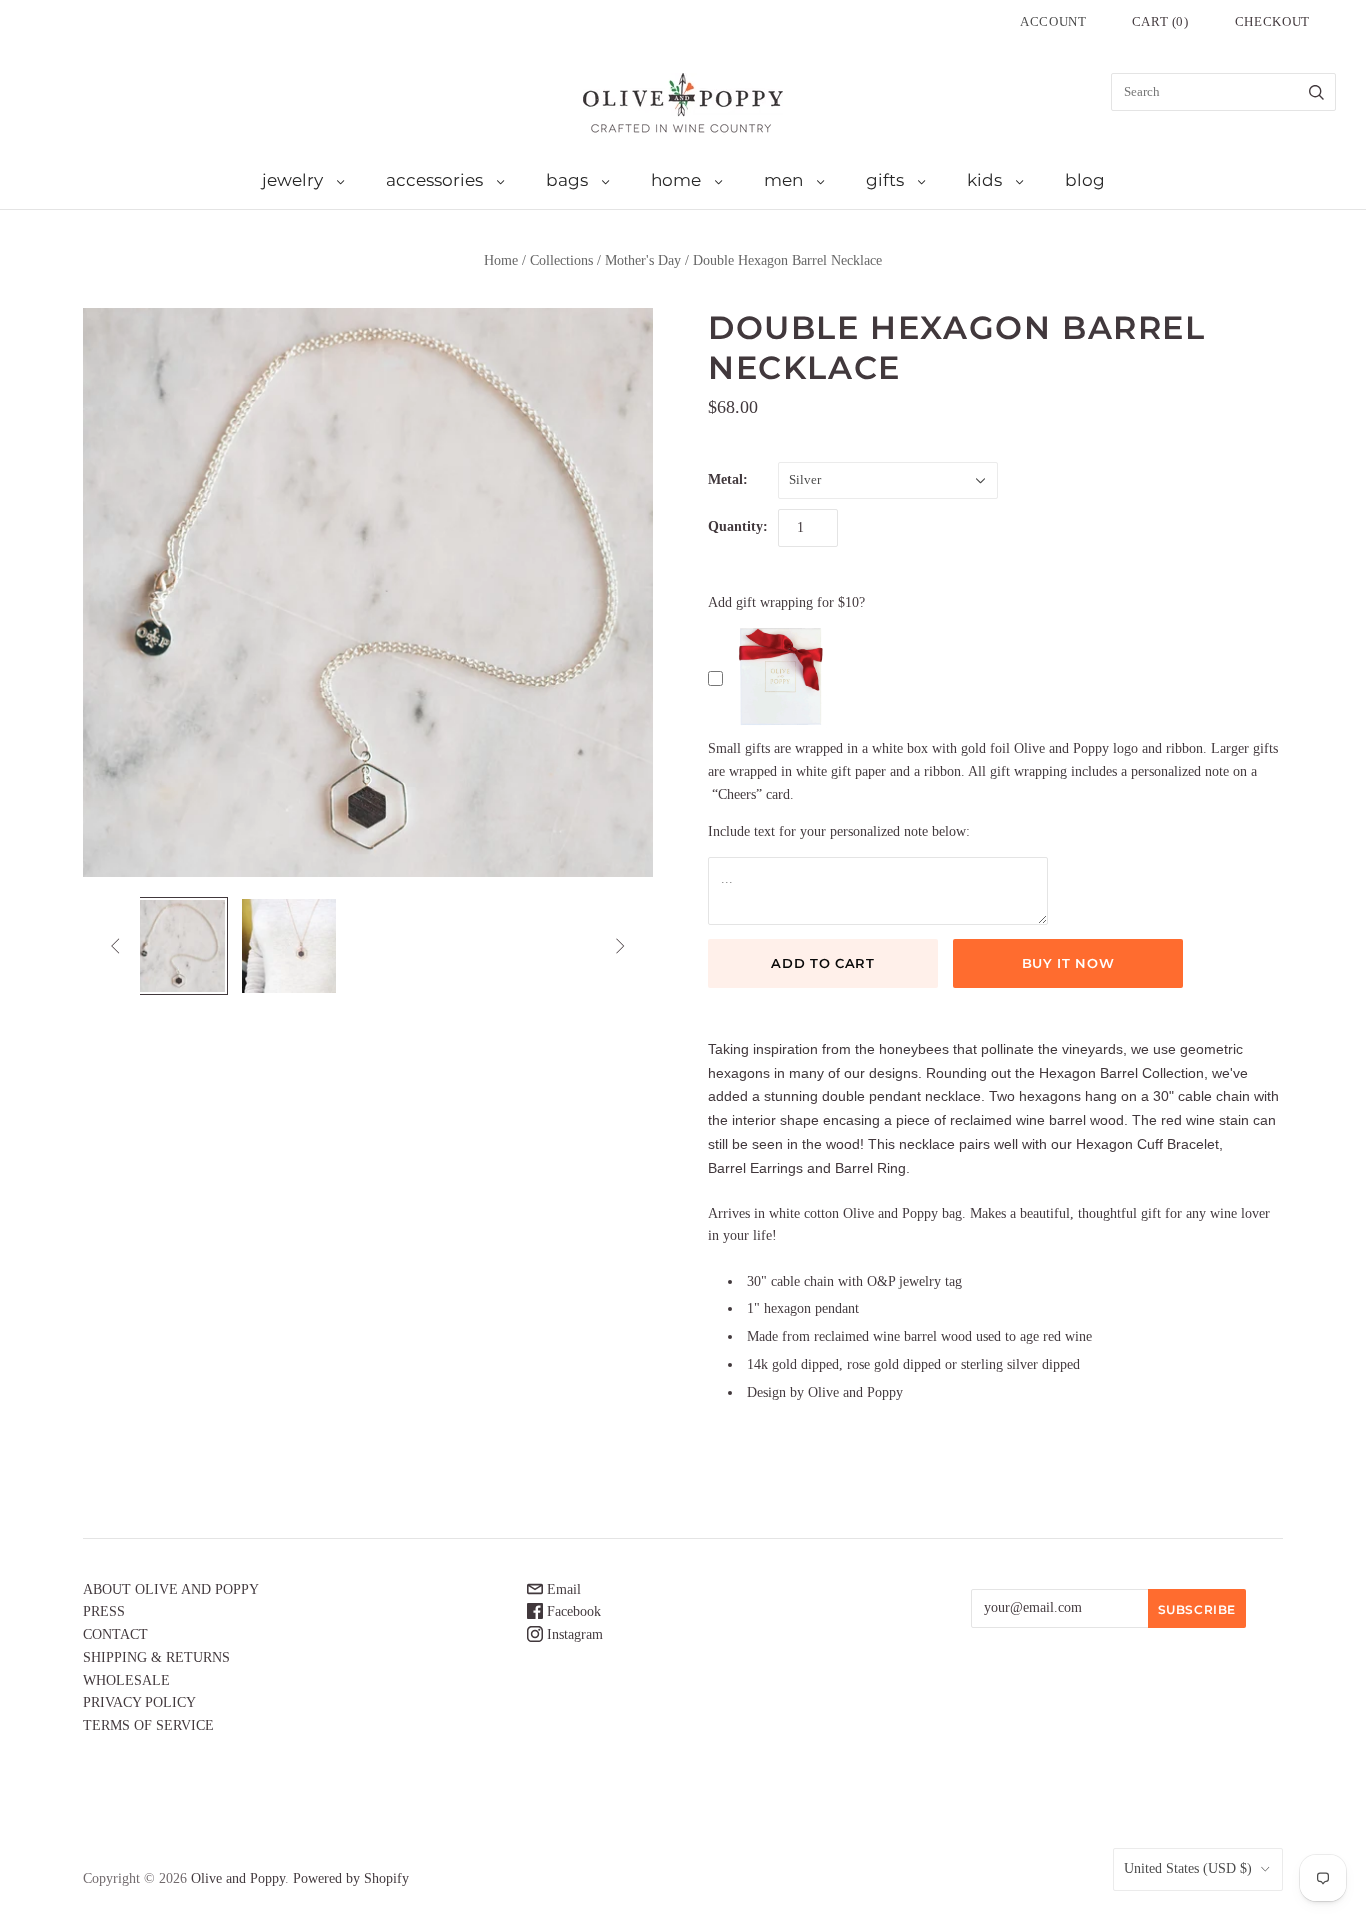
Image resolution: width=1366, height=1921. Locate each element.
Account (1053, 21)
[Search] (1316, 92)
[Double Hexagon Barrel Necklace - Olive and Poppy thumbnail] (179, 946)
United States (1188, 1868)
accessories (434, 180)
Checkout (1272, 21)
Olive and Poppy (238, 1878)
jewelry (292, 180)
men (783, 180)
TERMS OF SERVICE (148, 1725)
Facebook (572, 1611)
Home (501, 260)
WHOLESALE (126, 1680)
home (676, 180)
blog (1085, 180)
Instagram (573, 1634)
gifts (885, 180)
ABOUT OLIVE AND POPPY (171, 1589)
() (1160, 21)
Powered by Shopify (351, 1878)
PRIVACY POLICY (139, 1702)
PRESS (104, 1611)
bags (567, 180)
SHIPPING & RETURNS (156, 1657)
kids (984, 180)
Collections (561, 260)
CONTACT (115, 1634)
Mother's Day (643, 260)
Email (562, 1589)
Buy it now (1068, 963)
